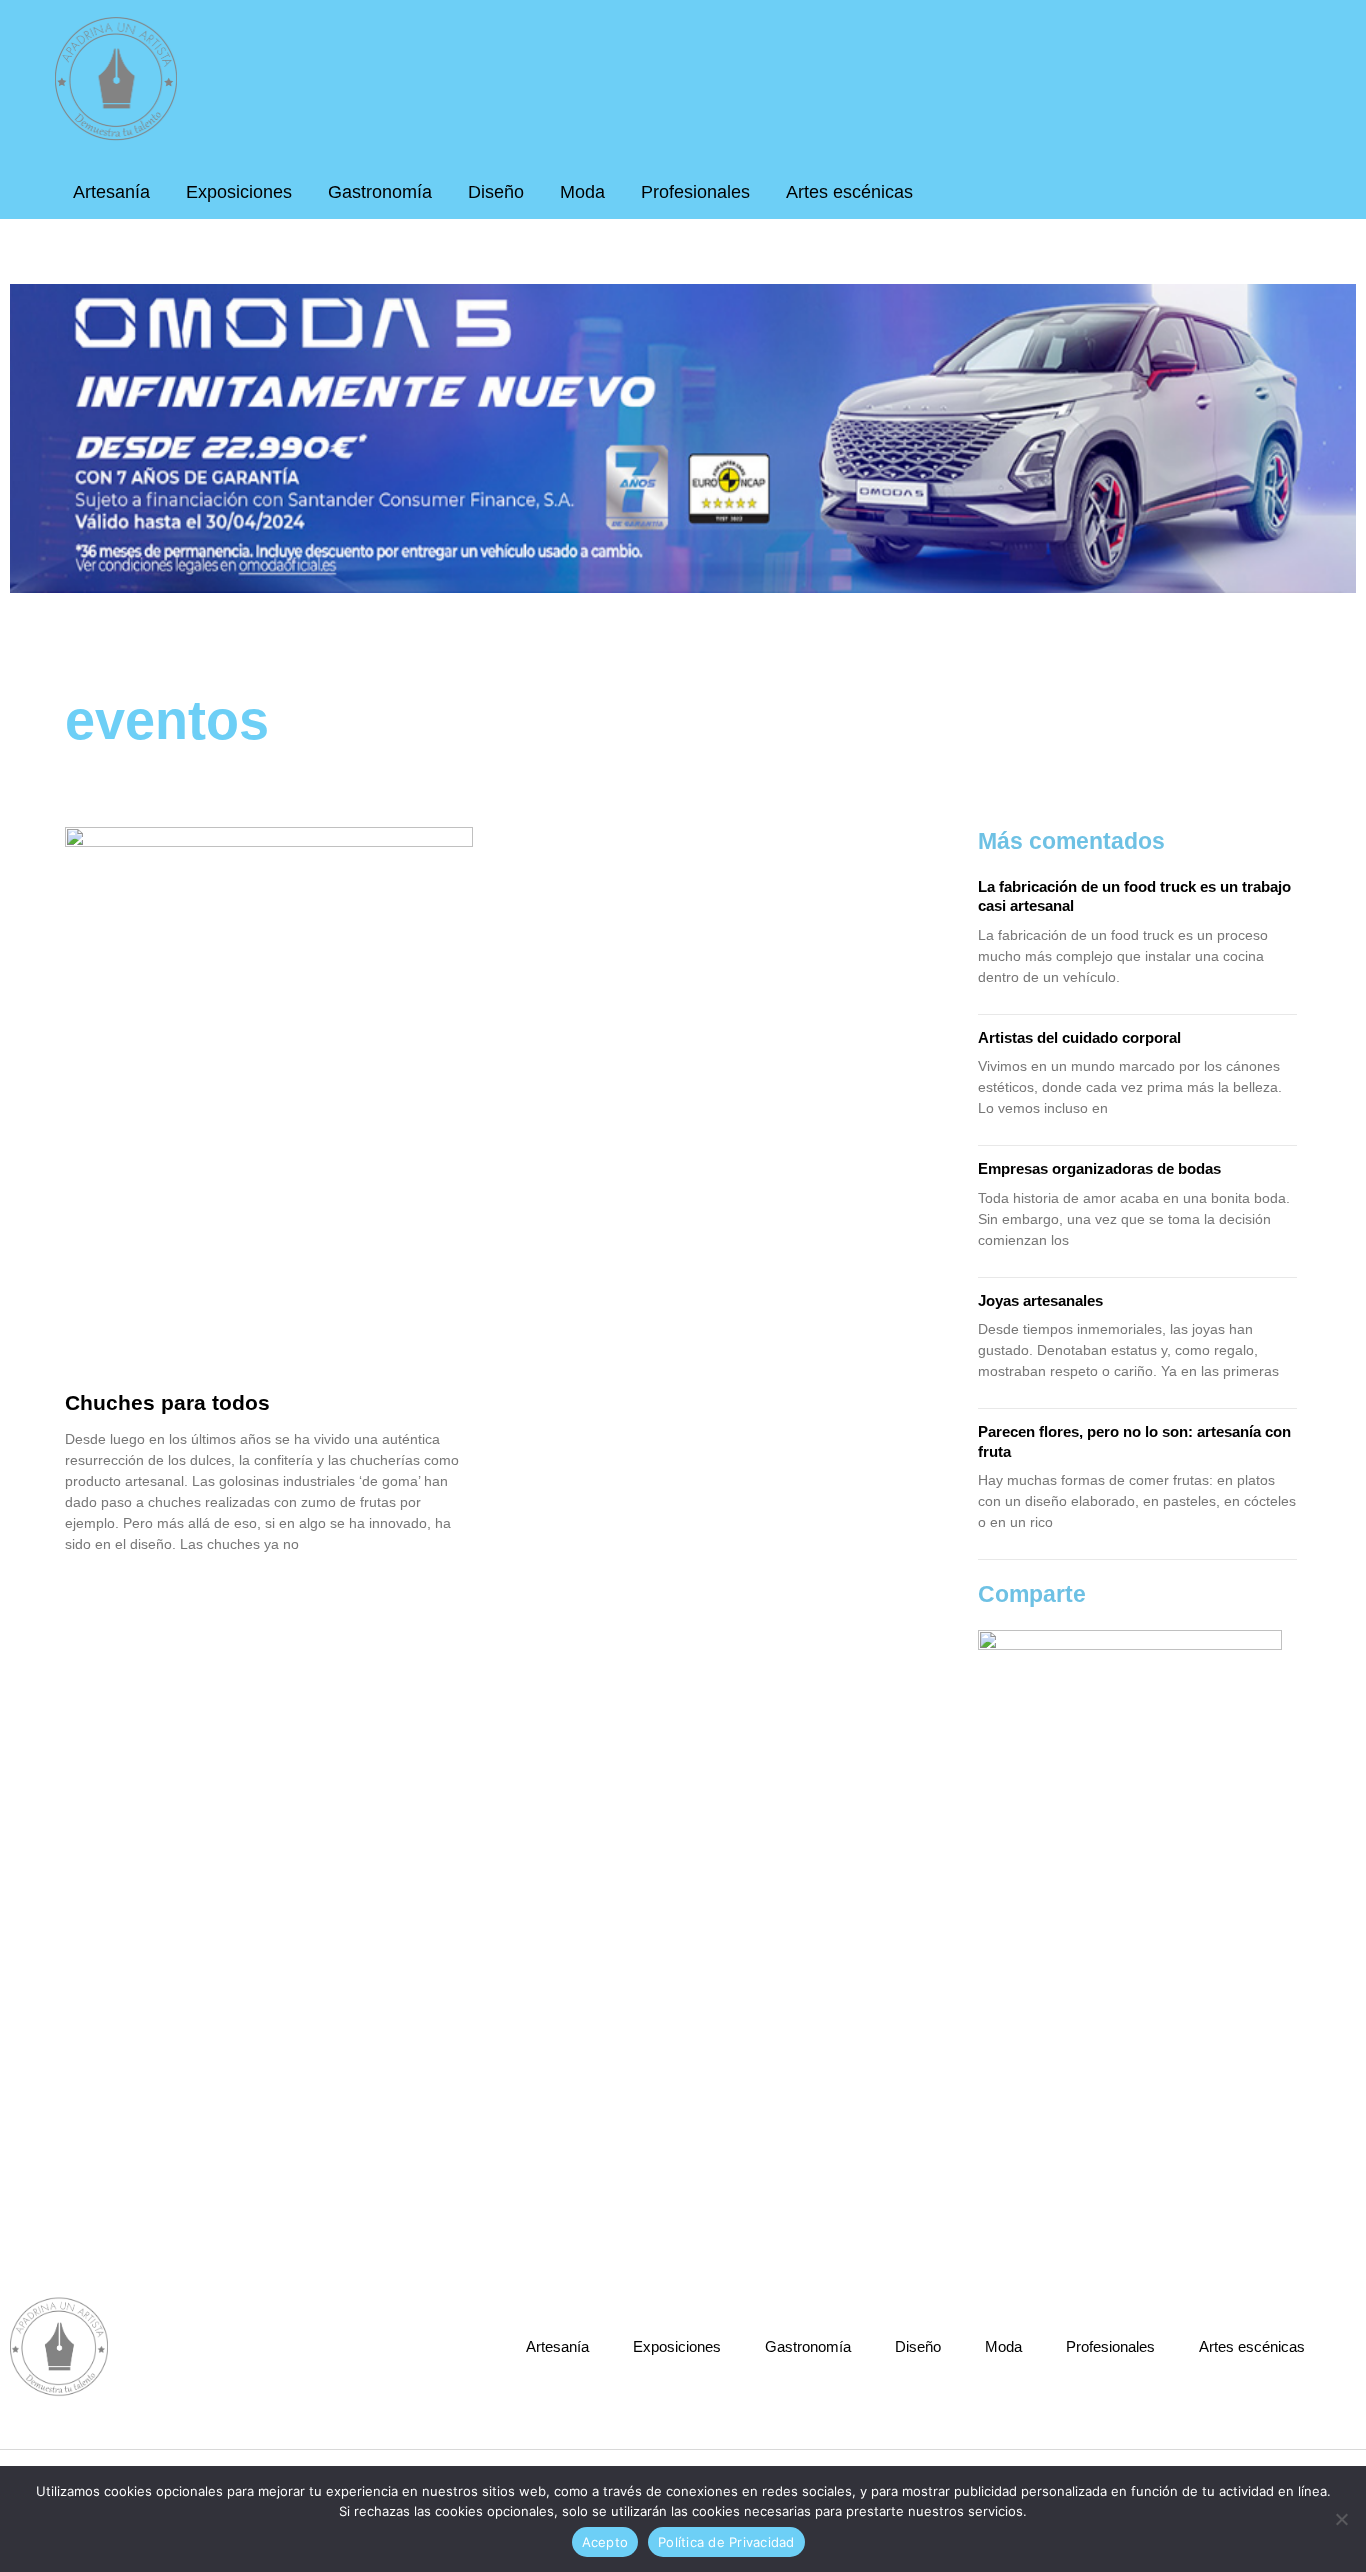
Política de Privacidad (726, 2542)
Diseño (496, 192)
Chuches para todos (167, 1402)
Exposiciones (239, 192)
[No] (1341, 2519)
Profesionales (695, 192)
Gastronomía (380, 192)
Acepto (605, 2542)
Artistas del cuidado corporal (1079, 1037)
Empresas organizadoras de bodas (1099, 1168)
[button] (1291, 182)
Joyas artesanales (1040, 1300)
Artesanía (111, 192)
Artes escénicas (849, 192)
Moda (582, 192)
